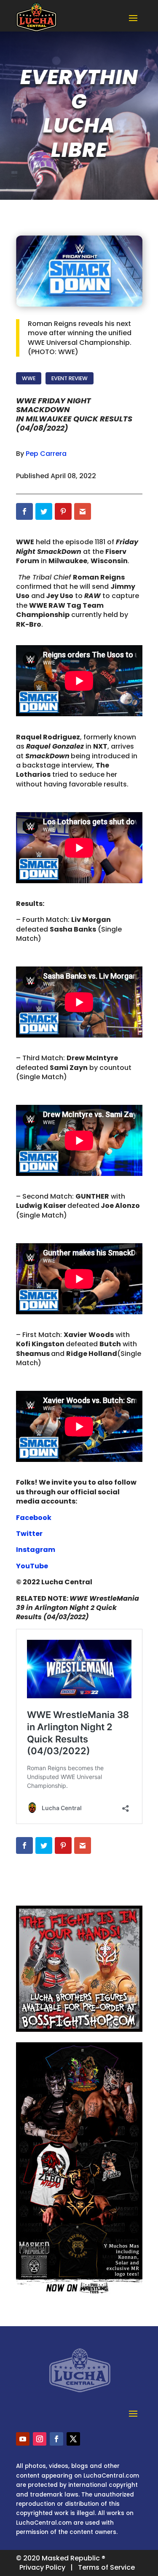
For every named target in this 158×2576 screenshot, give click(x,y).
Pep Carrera (46, 454)
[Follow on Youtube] (23, 2439)
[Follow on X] (73, 2439)
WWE (29, 378)
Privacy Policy (42, 2567)
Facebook (34, 1518)
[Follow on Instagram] (40, 2439)
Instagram (36, 1550)
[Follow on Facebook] (56, 2439)
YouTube (32, 1566)
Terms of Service (106, 2567)
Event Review (70, 378)
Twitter (29, 1534)
